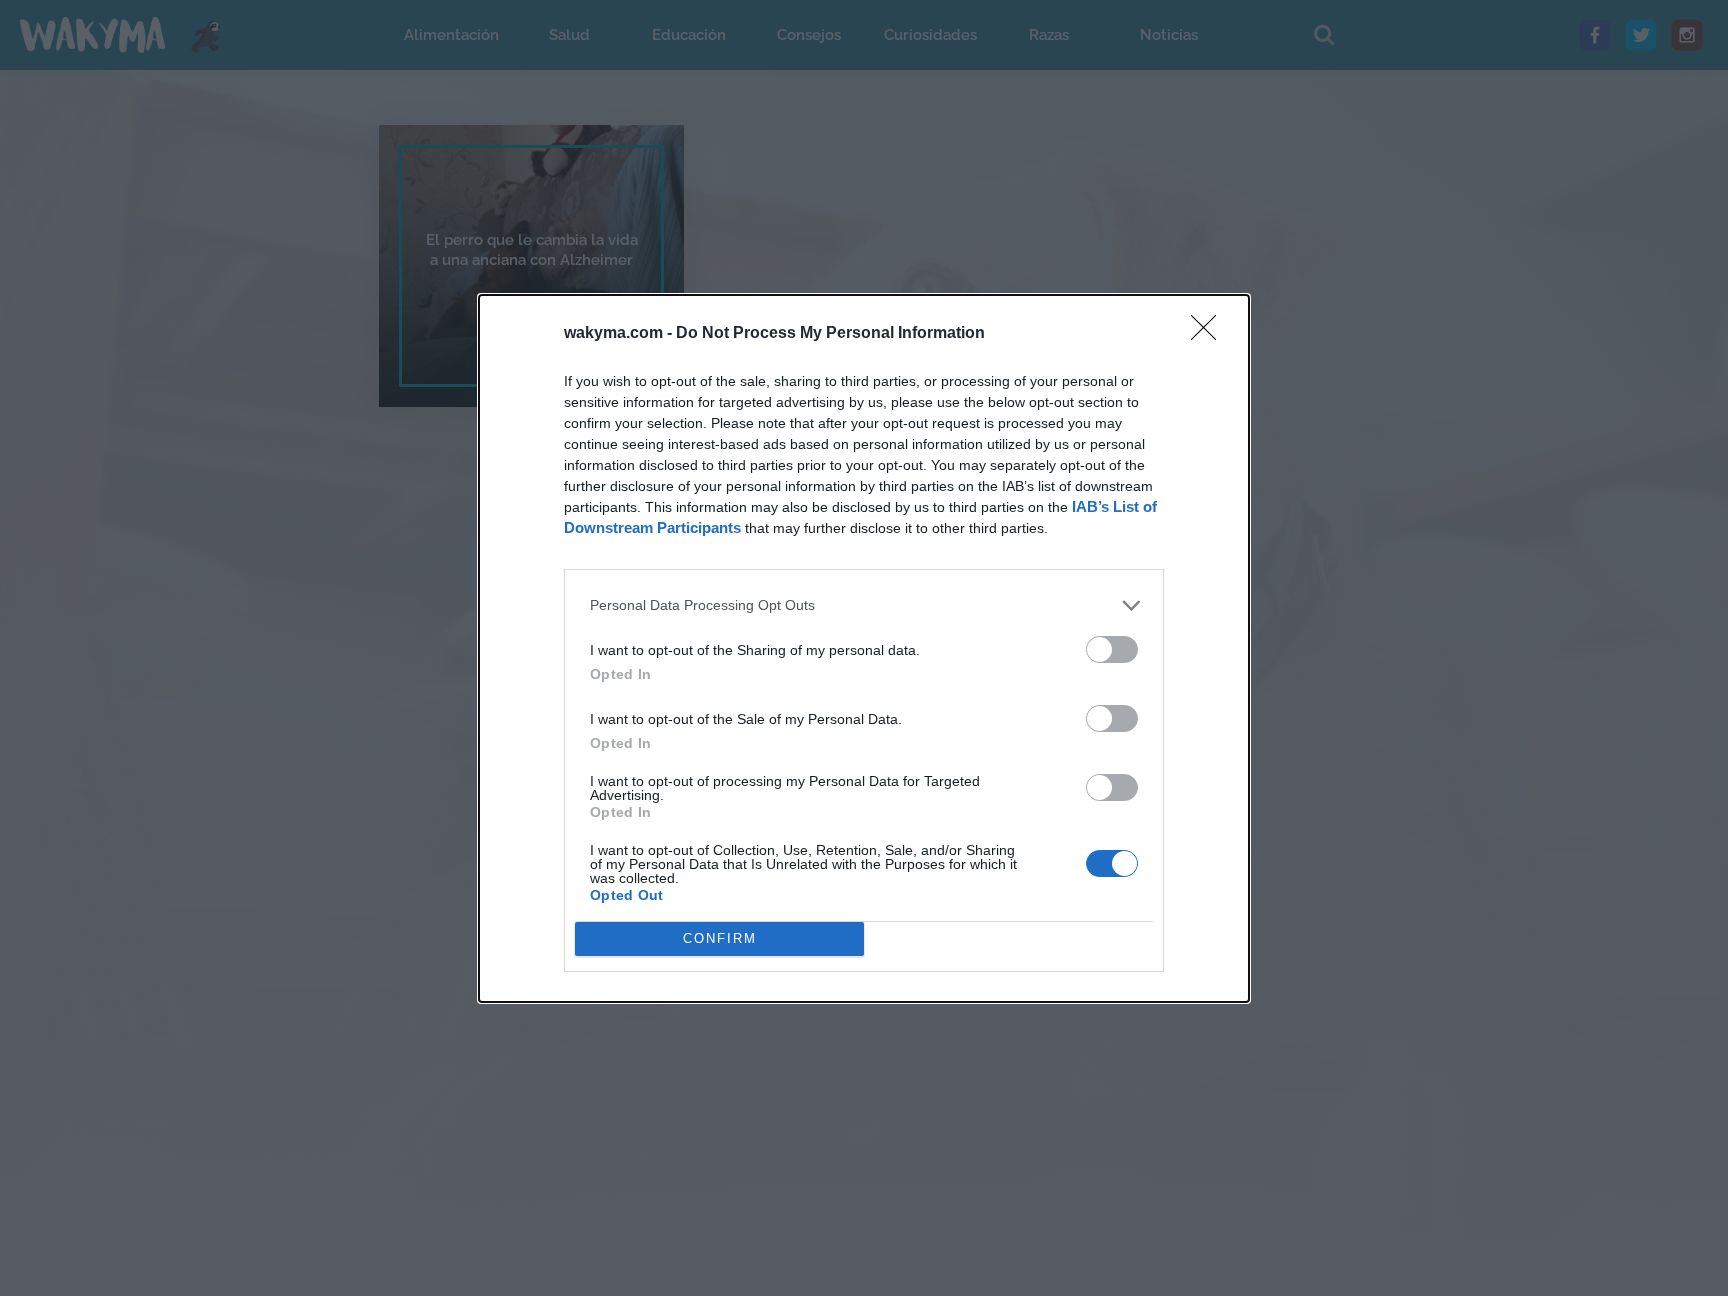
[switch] (1112, 649)
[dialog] (864, 648)
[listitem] (864, 605)
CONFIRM (720, 938)
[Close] (1210, 334)
